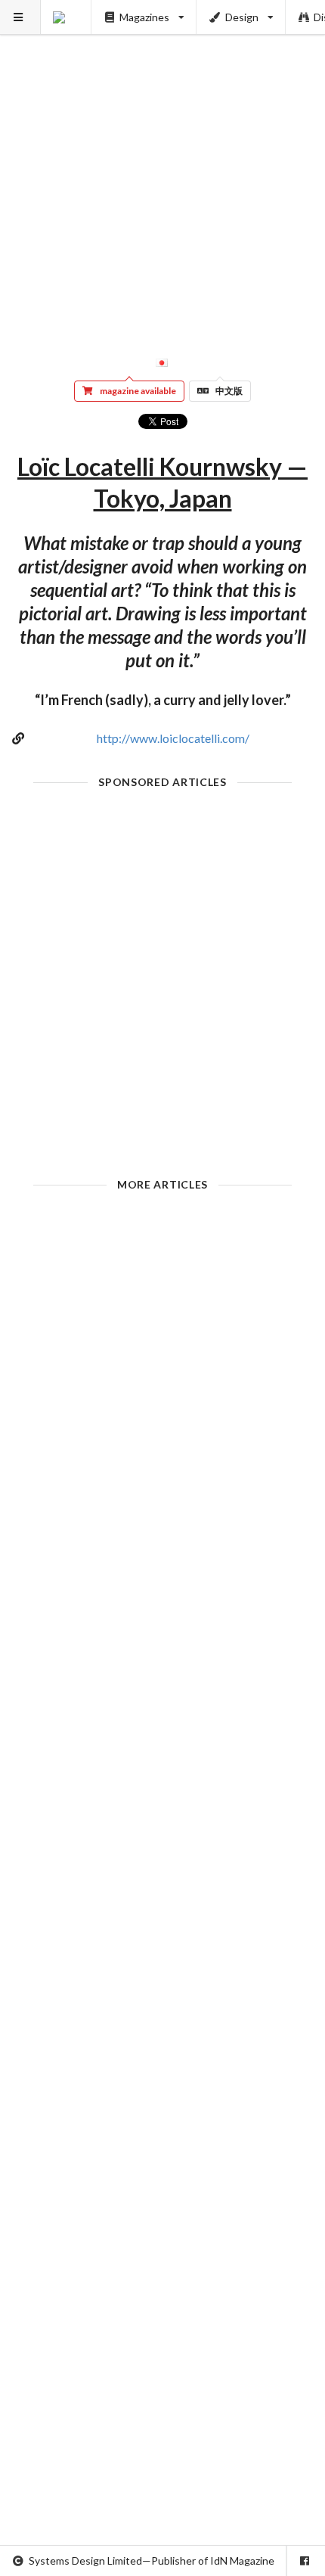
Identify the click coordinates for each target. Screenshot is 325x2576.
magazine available (138, 391)
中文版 (229, 391)
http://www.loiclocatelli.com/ (173, 738)
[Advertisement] (162, 163)
